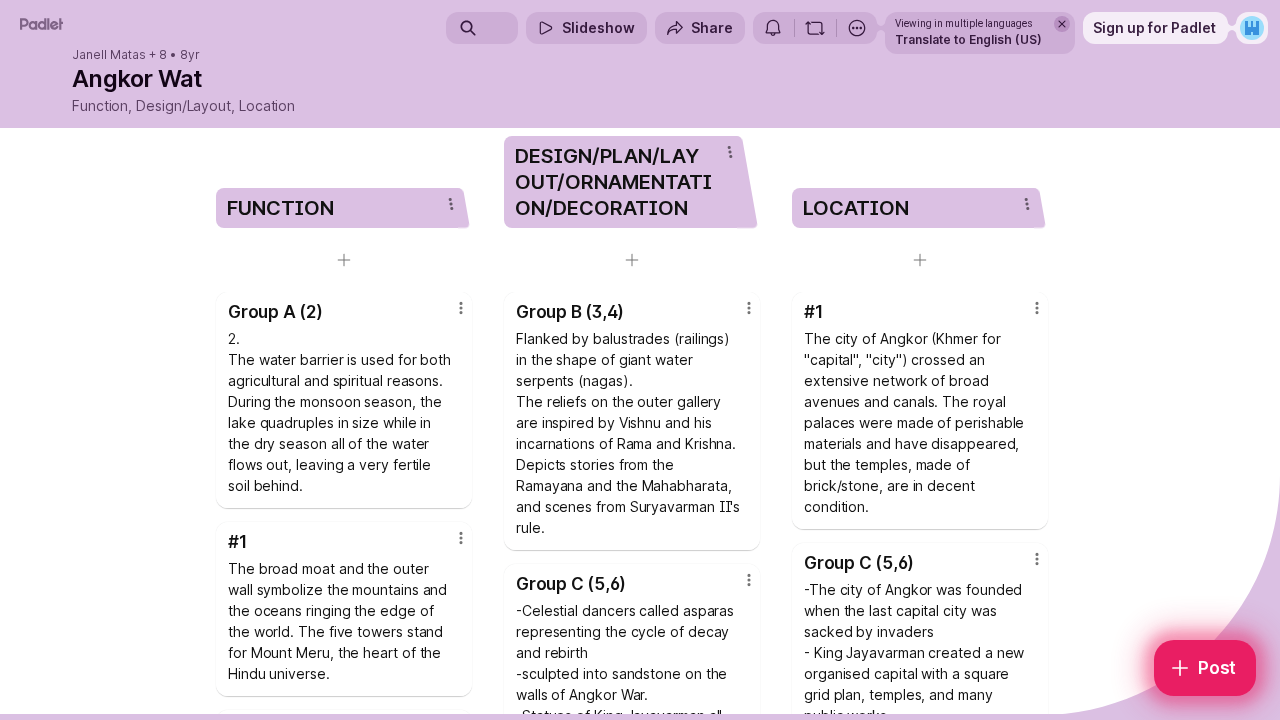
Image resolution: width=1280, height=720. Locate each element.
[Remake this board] (815, 28)
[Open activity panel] (773, 28)
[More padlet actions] (857, 28)
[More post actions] (461, 308)
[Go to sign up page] (1252, 28)
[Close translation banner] (1062, 24)
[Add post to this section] (344, 260)
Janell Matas (109, 55)
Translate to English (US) (968, 39)
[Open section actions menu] (451, 204)
